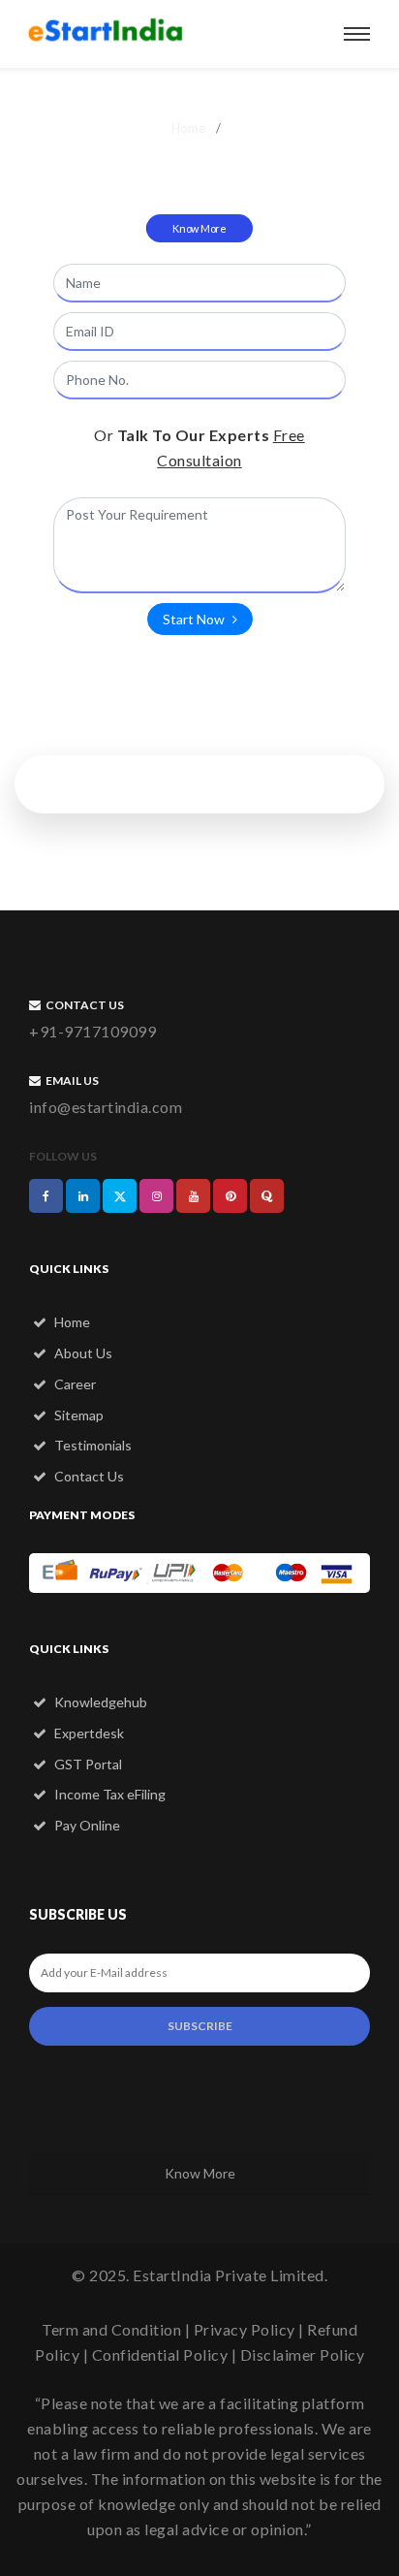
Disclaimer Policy (303, 2354)
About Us (82, 1353)
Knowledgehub (99, 1702)
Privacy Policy (245, 2329)
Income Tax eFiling (108, 1794)
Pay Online (86, 1825)
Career (74, 1384)
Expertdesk (88, 1733)
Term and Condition (111, 2329)
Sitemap (77, 1415)
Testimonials (92, 1445)
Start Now (195, 619)
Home (188, 128)
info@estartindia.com (106, 1107)
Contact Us (88, 1476)
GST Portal (87, 1764)
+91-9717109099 (92, 1031)
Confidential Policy (160, 2354)
